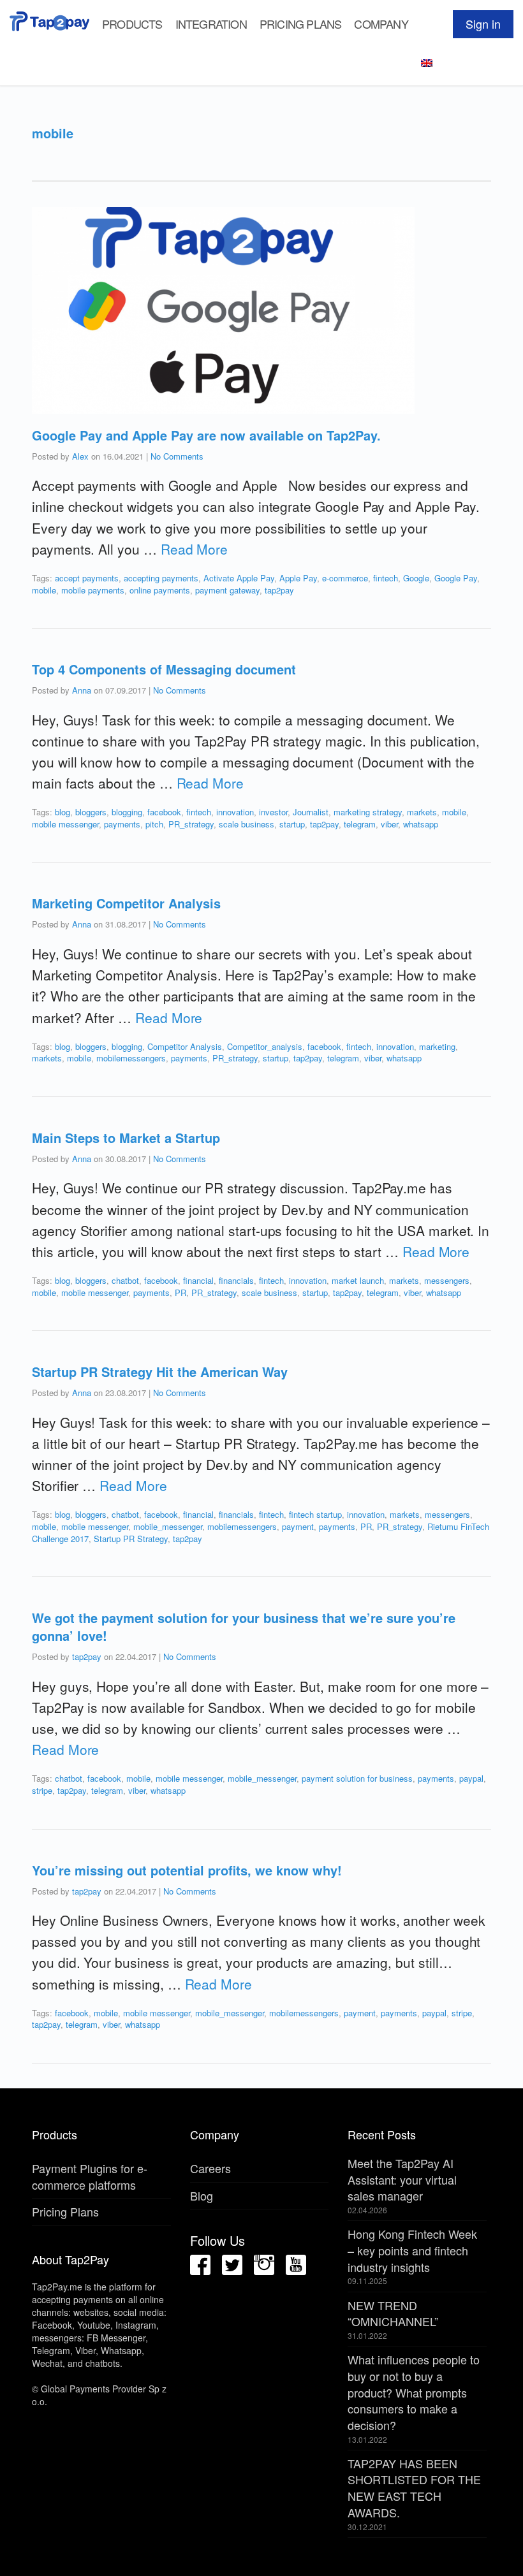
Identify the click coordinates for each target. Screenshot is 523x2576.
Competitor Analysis (185, 1046)
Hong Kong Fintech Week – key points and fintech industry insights (412, 2250)
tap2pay (279, 590)
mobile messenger (65, 824)
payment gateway (227, 590)
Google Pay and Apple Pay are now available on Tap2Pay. (206, 435)
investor (273, 812)
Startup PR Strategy (131, 1539)
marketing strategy (368, 812)
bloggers (91, 812)
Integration (211, 24)
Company (381, 24)
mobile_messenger (168, 1526)
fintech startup (315, 1514)
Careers (210, 2168)
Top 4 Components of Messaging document (164, 669)
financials (236, 1280)
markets (422, 812)
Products (132, 24)
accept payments (87, 578)
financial (198, 1280)
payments (122, 824)
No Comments (177, 456)
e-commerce (345, 578)
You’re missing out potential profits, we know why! (187, 1870)
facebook (164, 812)
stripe (42, 1790)
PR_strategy (191, 824)
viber (389, 824)
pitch (154, 824)
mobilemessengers (131, 1058)
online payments (160, 590)
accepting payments (161, 578)
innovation (235, 812)
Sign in (483, 24)
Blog (202, 2195)
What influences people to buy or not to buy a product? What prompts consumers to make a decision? (414, 2392)
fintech (386, 578)
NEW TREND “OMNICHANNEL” (393, 2313)
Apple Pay (298, 578)
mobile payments (93, 590)
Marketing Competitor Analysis (126, 903)
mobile (44, 590)
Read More (194, 549)
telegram (360, 824)
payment (298, 1526)
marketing (437, 1046)
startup (292, 824)
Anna (82, 690)
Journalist (311, 812)
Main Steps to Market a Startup (126, 1138)
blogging (127, 812)
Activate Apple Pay (239, 578)
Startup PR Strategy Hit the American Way (160, 1372)
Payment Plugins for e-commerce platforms (90, 2176)
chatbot (125, 1280)
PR (180, 1292)
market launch (358, 1280)
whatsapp (421, 824)
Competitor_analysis (265, 1046)
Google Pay (456, 578)
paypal (471, 1778)
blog (63, 812)
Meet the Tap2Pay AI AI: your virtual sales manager (402, 2179)
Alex (80, 456)
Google (416, 578)
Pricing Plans (301, 24)
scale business (247, 824)
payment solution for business (357, 1778)
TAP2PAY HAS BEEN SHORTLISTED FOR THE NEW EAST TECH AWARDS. (414, 2488)
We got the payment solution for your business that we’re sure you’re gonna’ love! (244, 1626)
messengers (447, 1280)
